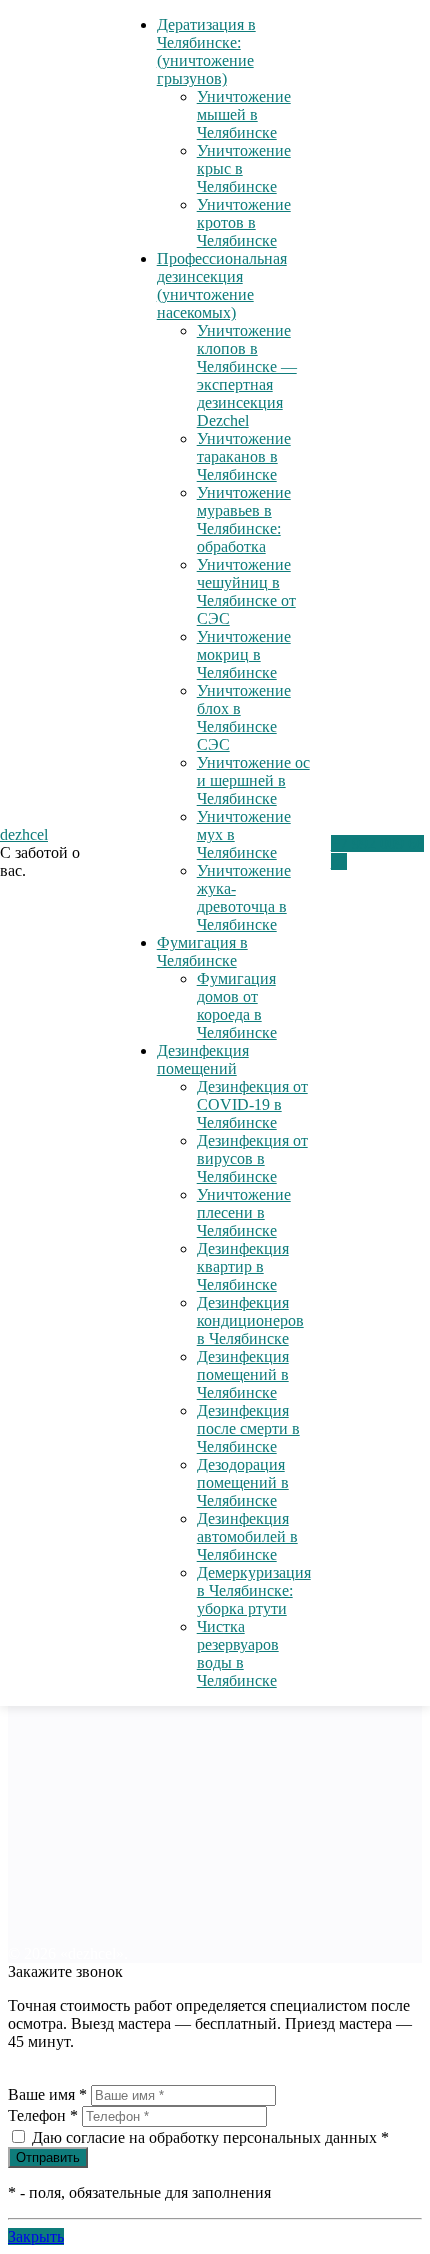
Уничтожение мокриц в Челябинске (244, 654)
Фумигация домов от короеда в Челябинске (237, 1005)
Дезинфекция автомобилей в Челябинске (247, 1536)
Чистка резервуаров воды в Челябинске (238, 1653)
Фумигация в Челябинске (202, 951)
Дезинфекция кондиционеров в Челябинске (250, 1320)
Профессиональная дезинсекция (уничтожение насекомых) (222, 285)
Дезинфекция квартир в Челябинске (243, 1266)
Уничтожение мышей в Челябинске (244, 114)
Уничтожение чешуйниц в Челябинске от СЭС (246, 591)
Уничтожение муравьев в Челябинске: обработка (244, 519)
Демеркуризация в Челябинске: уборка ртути (254, 1590)
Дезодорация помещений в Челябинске (243, 1482)
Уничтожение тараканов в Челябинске (244, 456)
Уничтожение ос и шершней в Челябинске (253, 780)
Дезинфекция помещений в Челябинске (243, 1374)
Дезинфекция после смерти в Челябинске (248, 1428)
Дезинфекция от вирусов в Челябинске (252, 1158)
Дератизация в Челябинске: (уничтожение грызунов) (206, 51)
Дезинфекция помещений (203, 1059)
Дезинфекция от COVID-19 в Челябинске (252, 1104)
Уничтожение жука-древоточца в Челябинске (244, 897)
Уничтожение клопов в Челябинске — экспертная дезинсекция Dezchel (247, 375)
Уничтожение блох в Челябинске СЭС (244, 717)
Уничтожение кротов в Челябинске (244, 222)
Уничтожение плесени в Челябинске (244, 1212)
